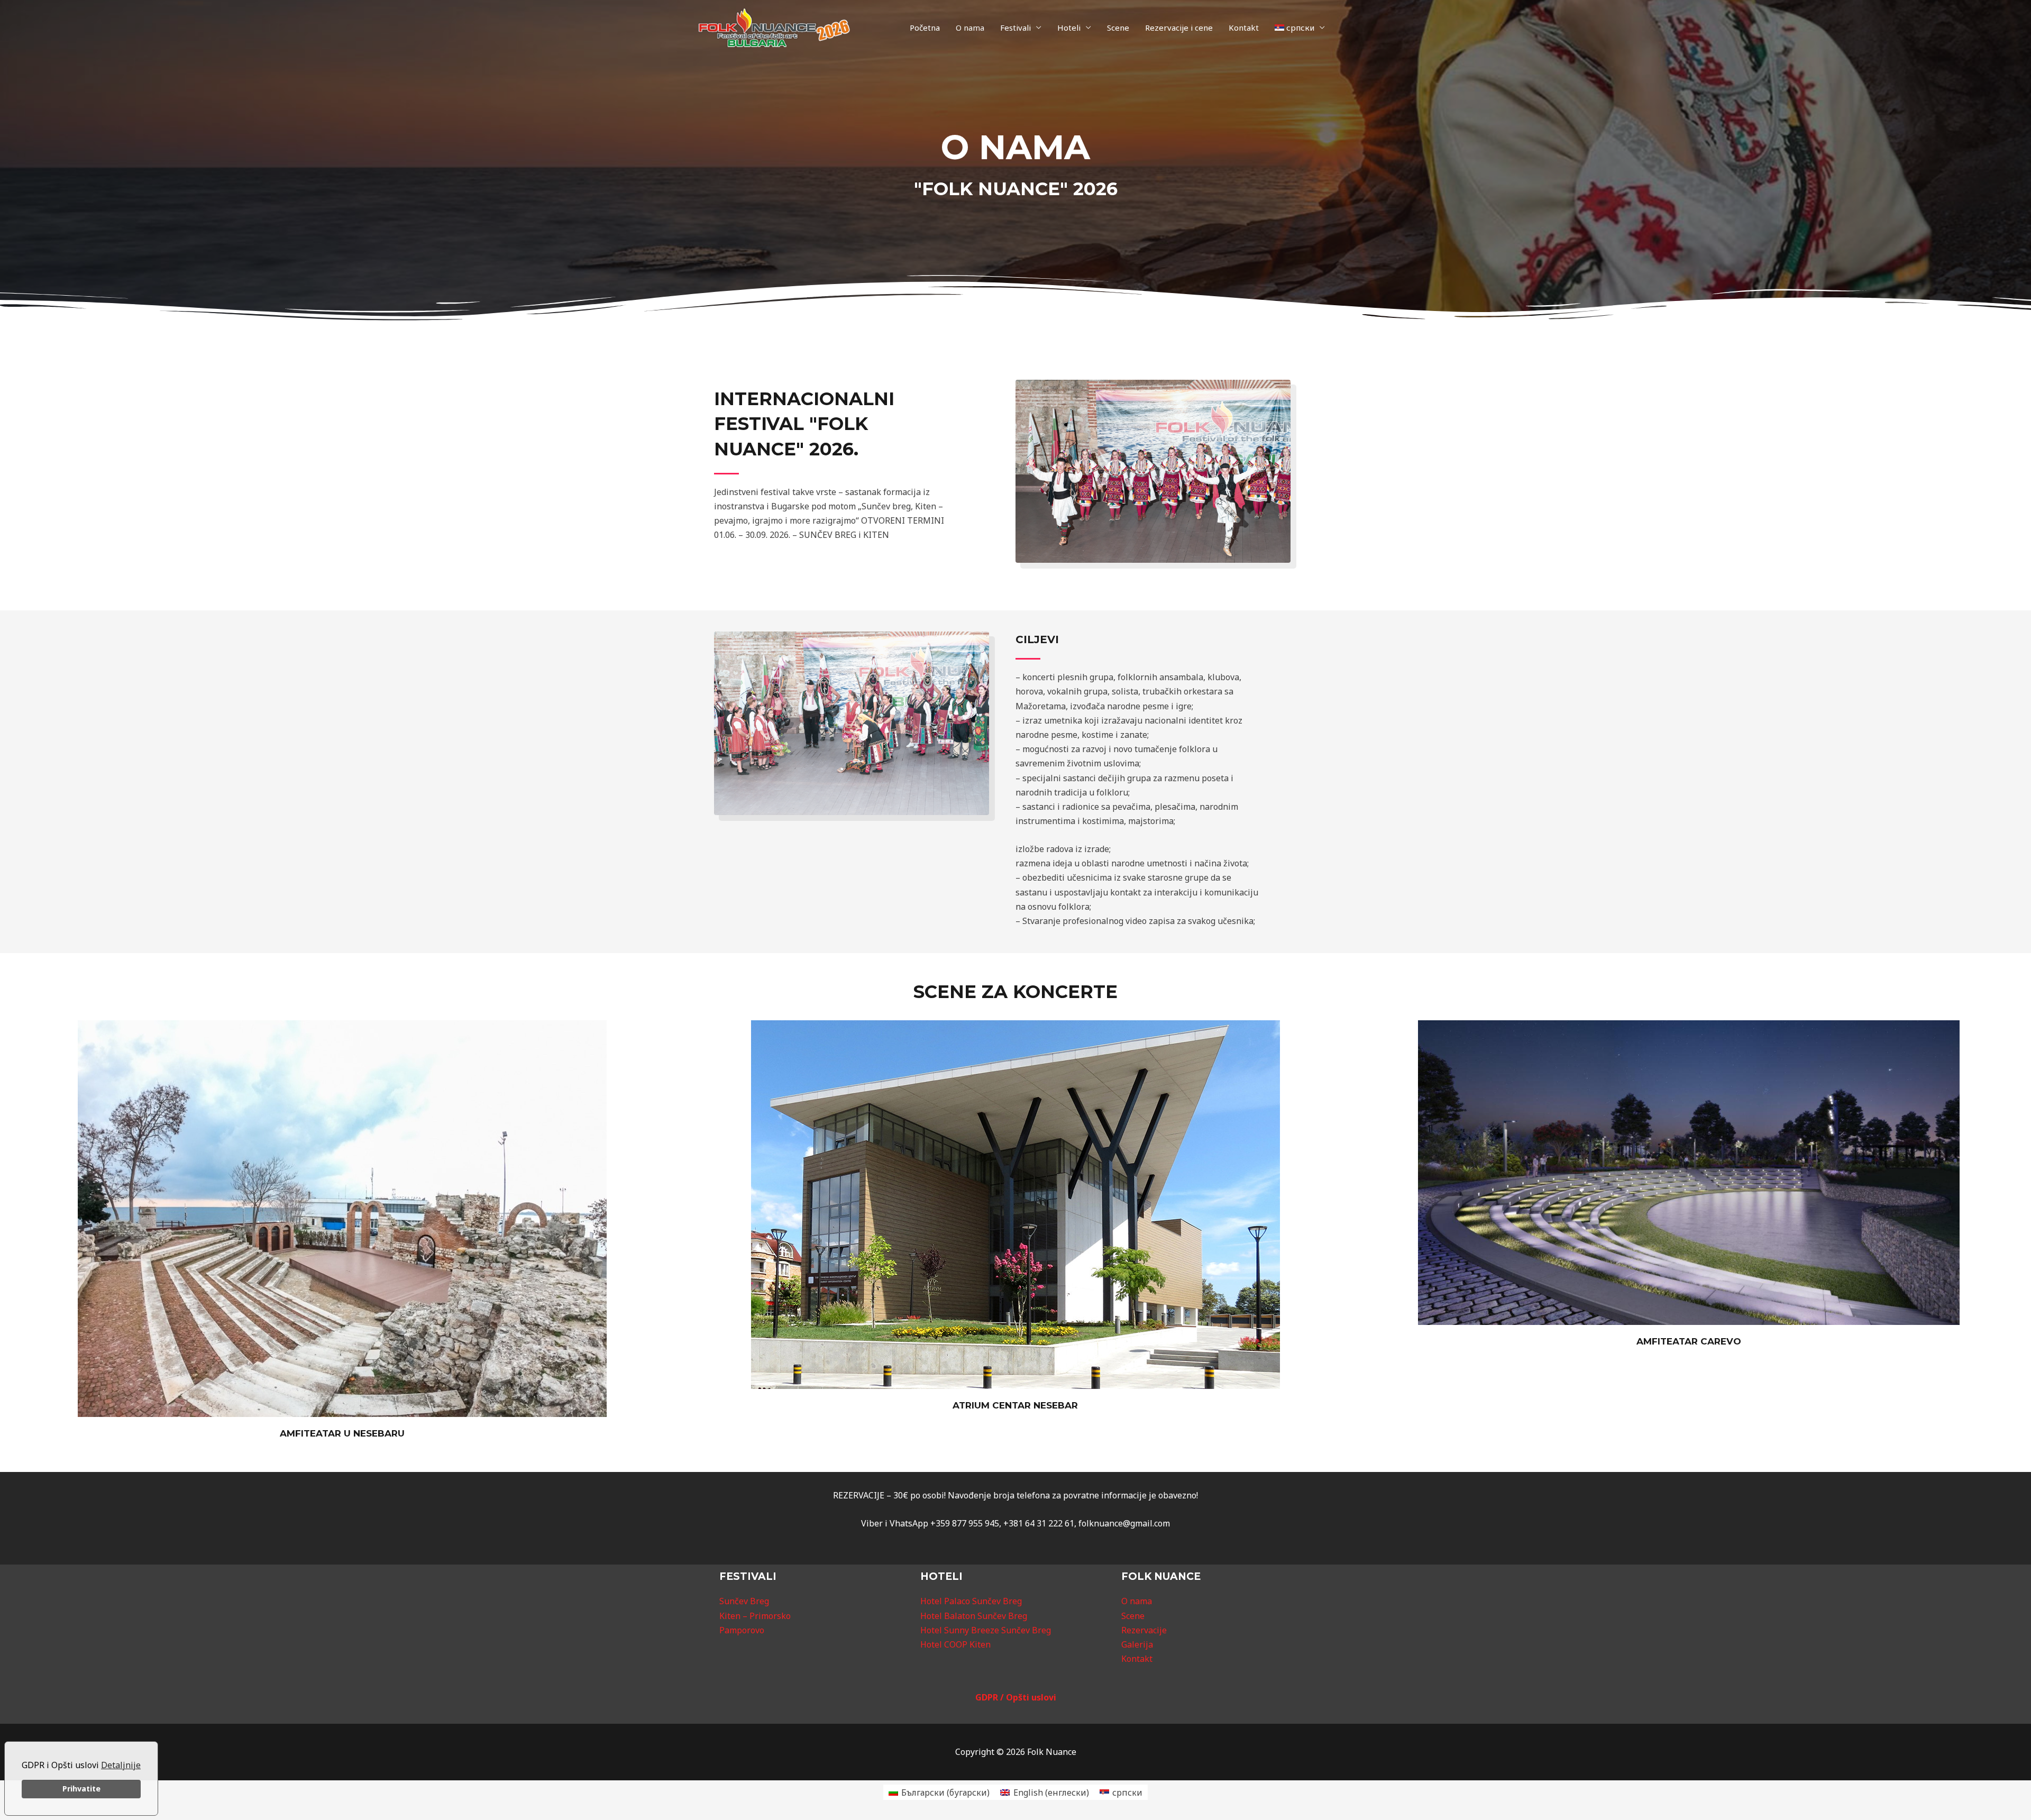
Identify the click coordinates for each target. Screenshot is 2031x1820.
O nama (970, 28)
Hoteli (1069, 28)
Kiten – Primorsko (755, 1616)
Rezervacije (1144, 1630)
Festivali (1015, 28)
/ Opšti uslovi (1028, 1697)
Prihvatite (81, 1789)
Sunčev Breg (744, 1601)
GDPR (988, 1697)
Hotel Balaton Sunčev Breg (974, 1616)
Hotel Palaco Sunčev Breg (971, 1601)
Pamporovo (742, 1630)
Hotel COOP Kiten (955, 1644)
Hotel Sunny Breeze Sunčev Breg (986, 1630)
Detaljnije (121, 1765)
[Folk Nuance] (774, 27)
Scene (1118, 28)
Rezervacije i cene (1179, 28)
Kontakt (1244, 28)
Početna (925, 28)
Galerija (1137, 1644)
